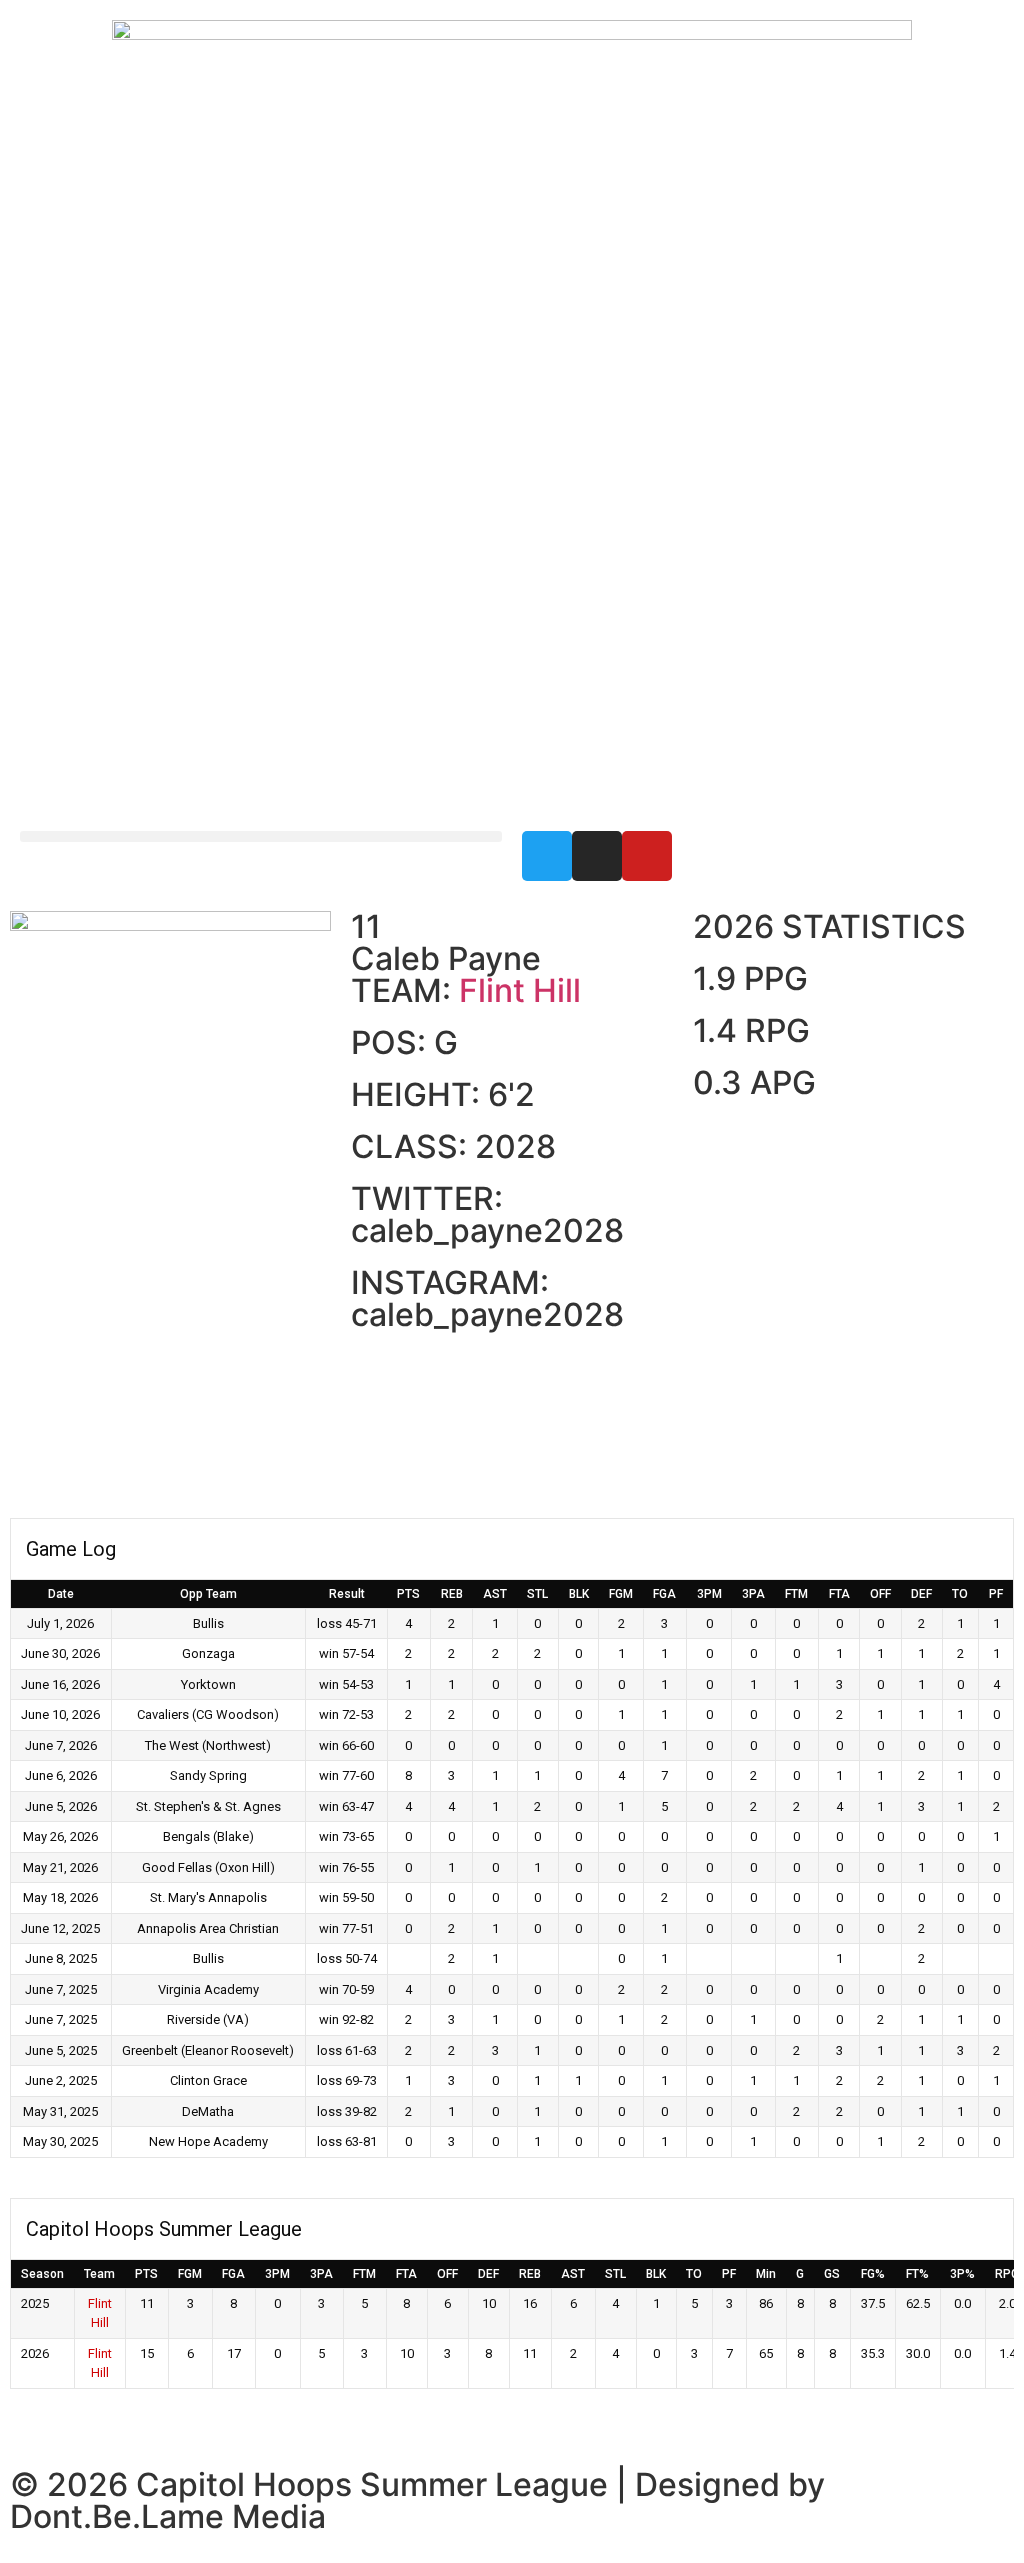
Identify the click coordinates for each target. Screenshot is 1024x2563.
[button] (261, 836)
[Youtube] (647, 856)
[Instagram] (597, 856)
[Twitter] (547, 856)
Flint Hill (520, 990)
